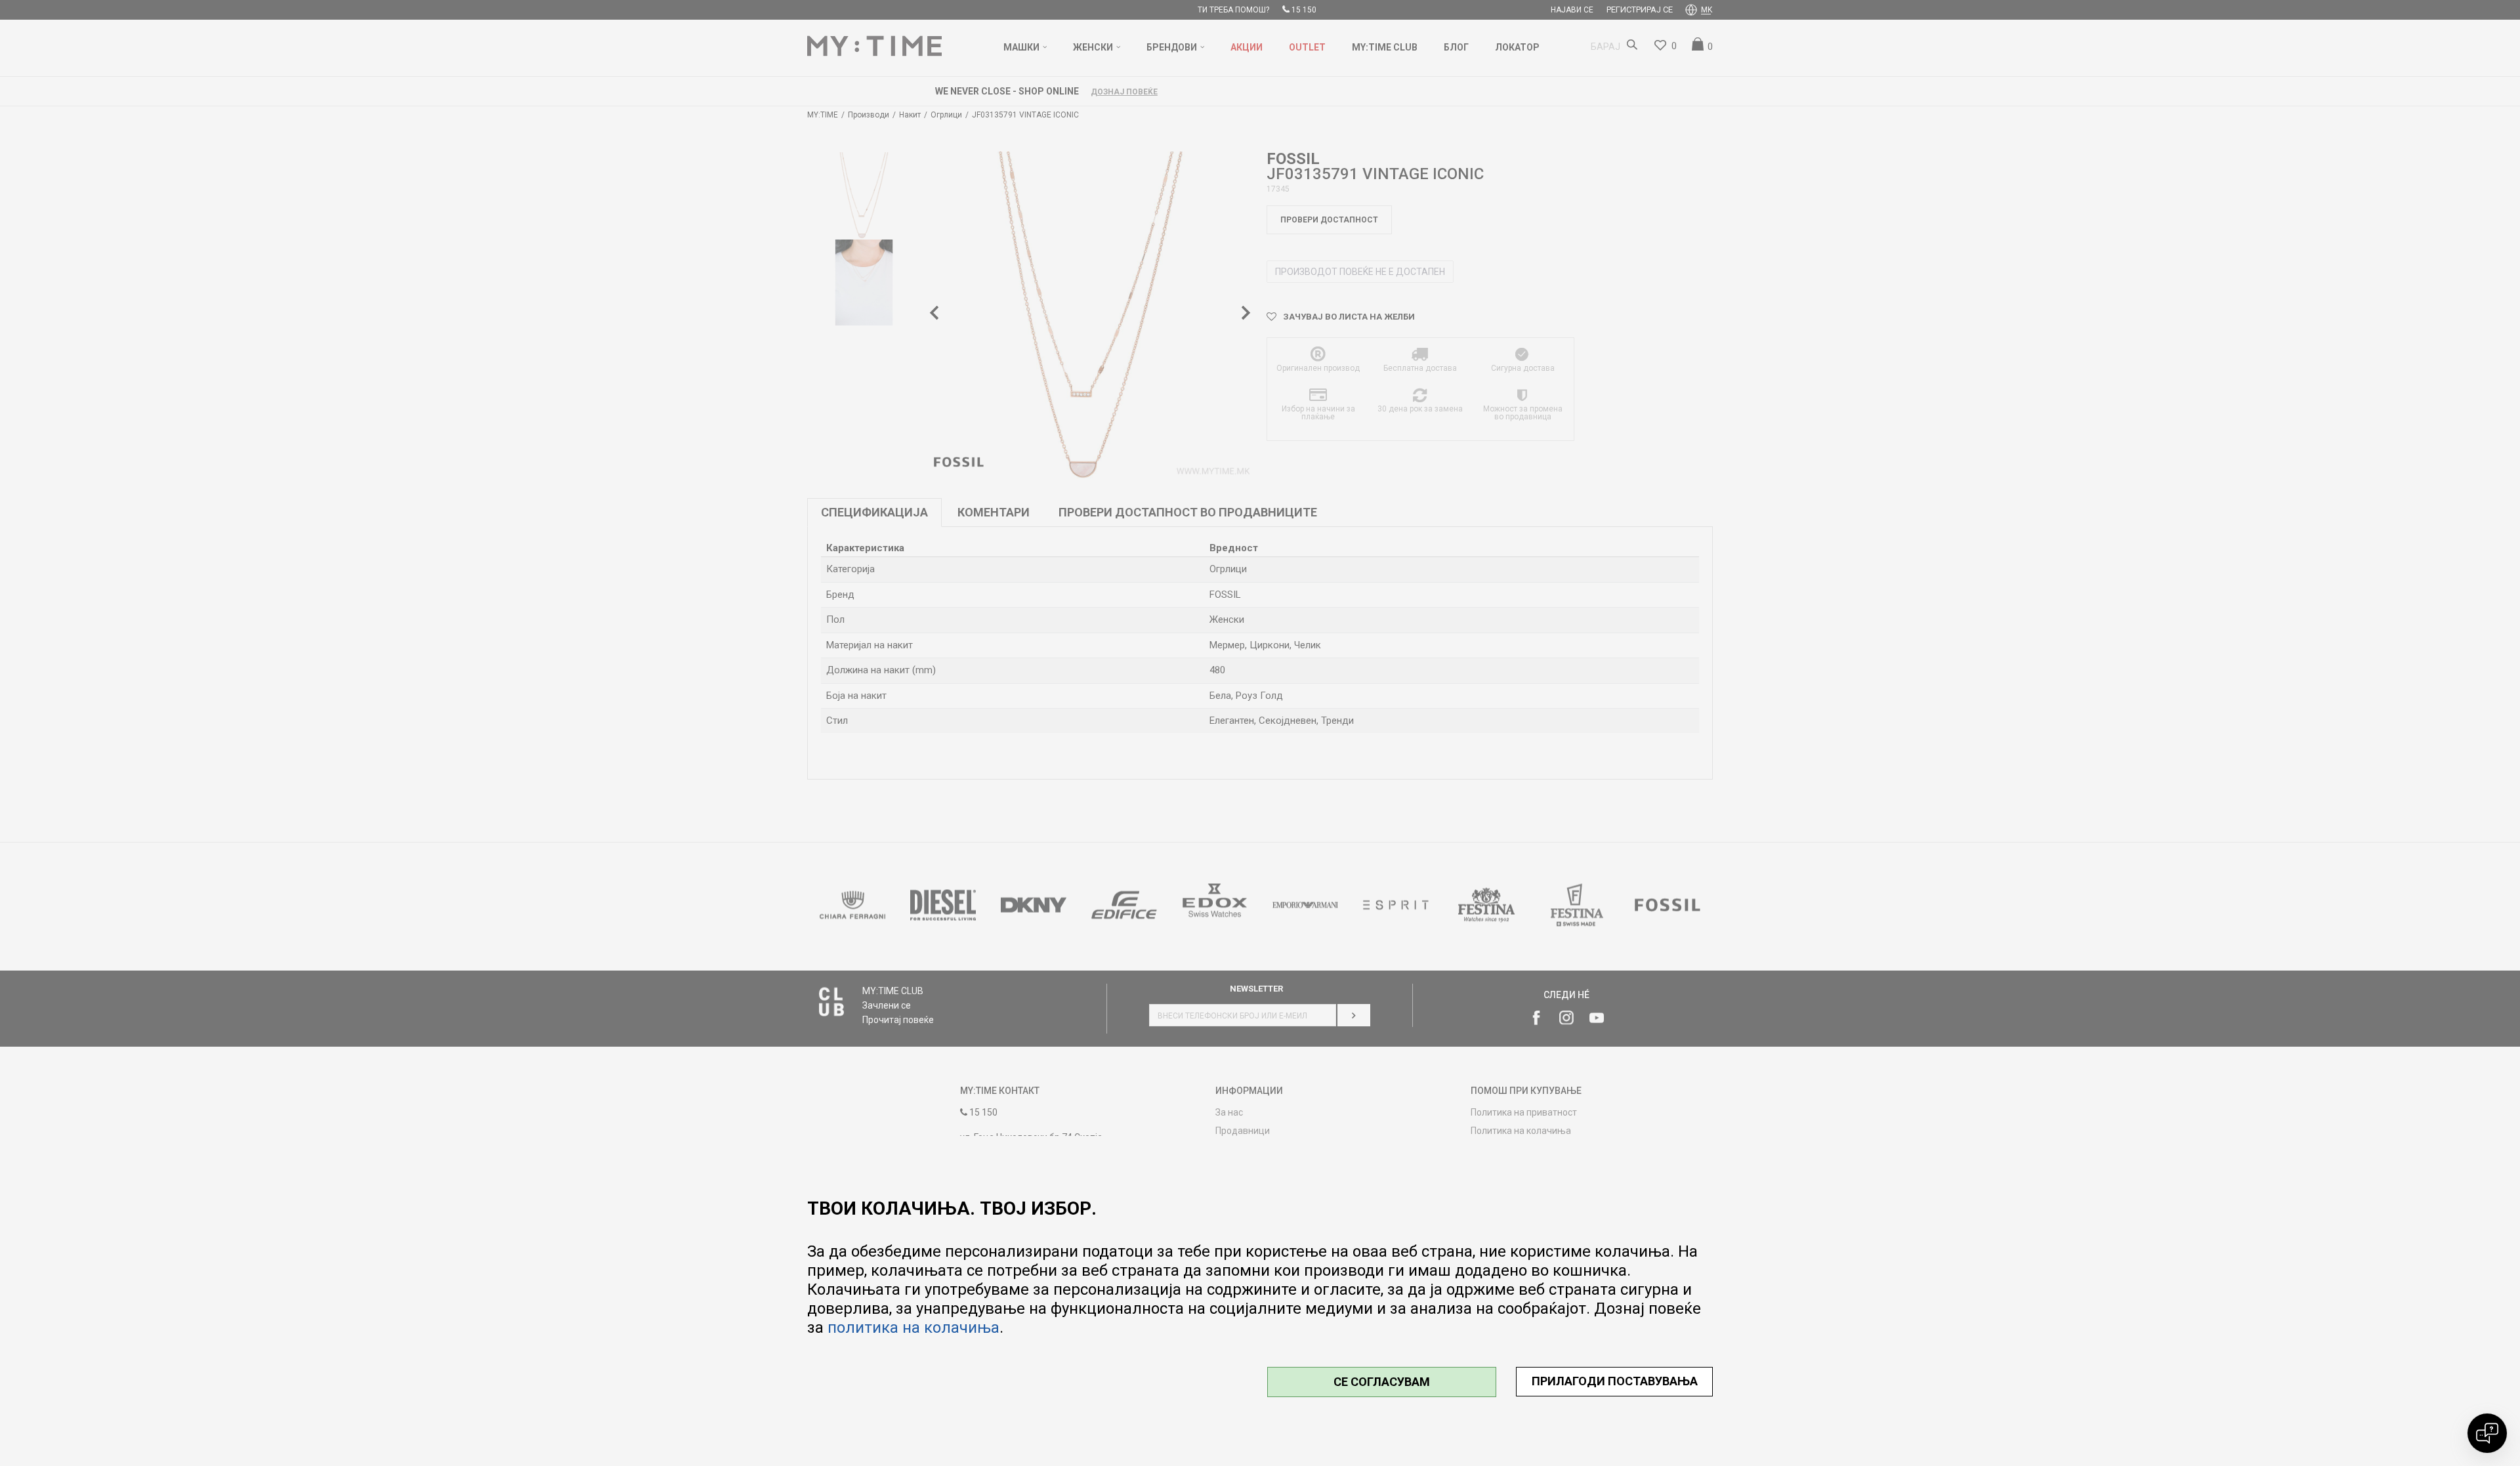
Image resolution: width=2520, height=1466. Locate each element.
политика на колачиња (913, 1328)
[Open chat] (2487, 1433)
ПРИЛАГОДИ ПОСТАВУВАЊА (1615, 1381)
